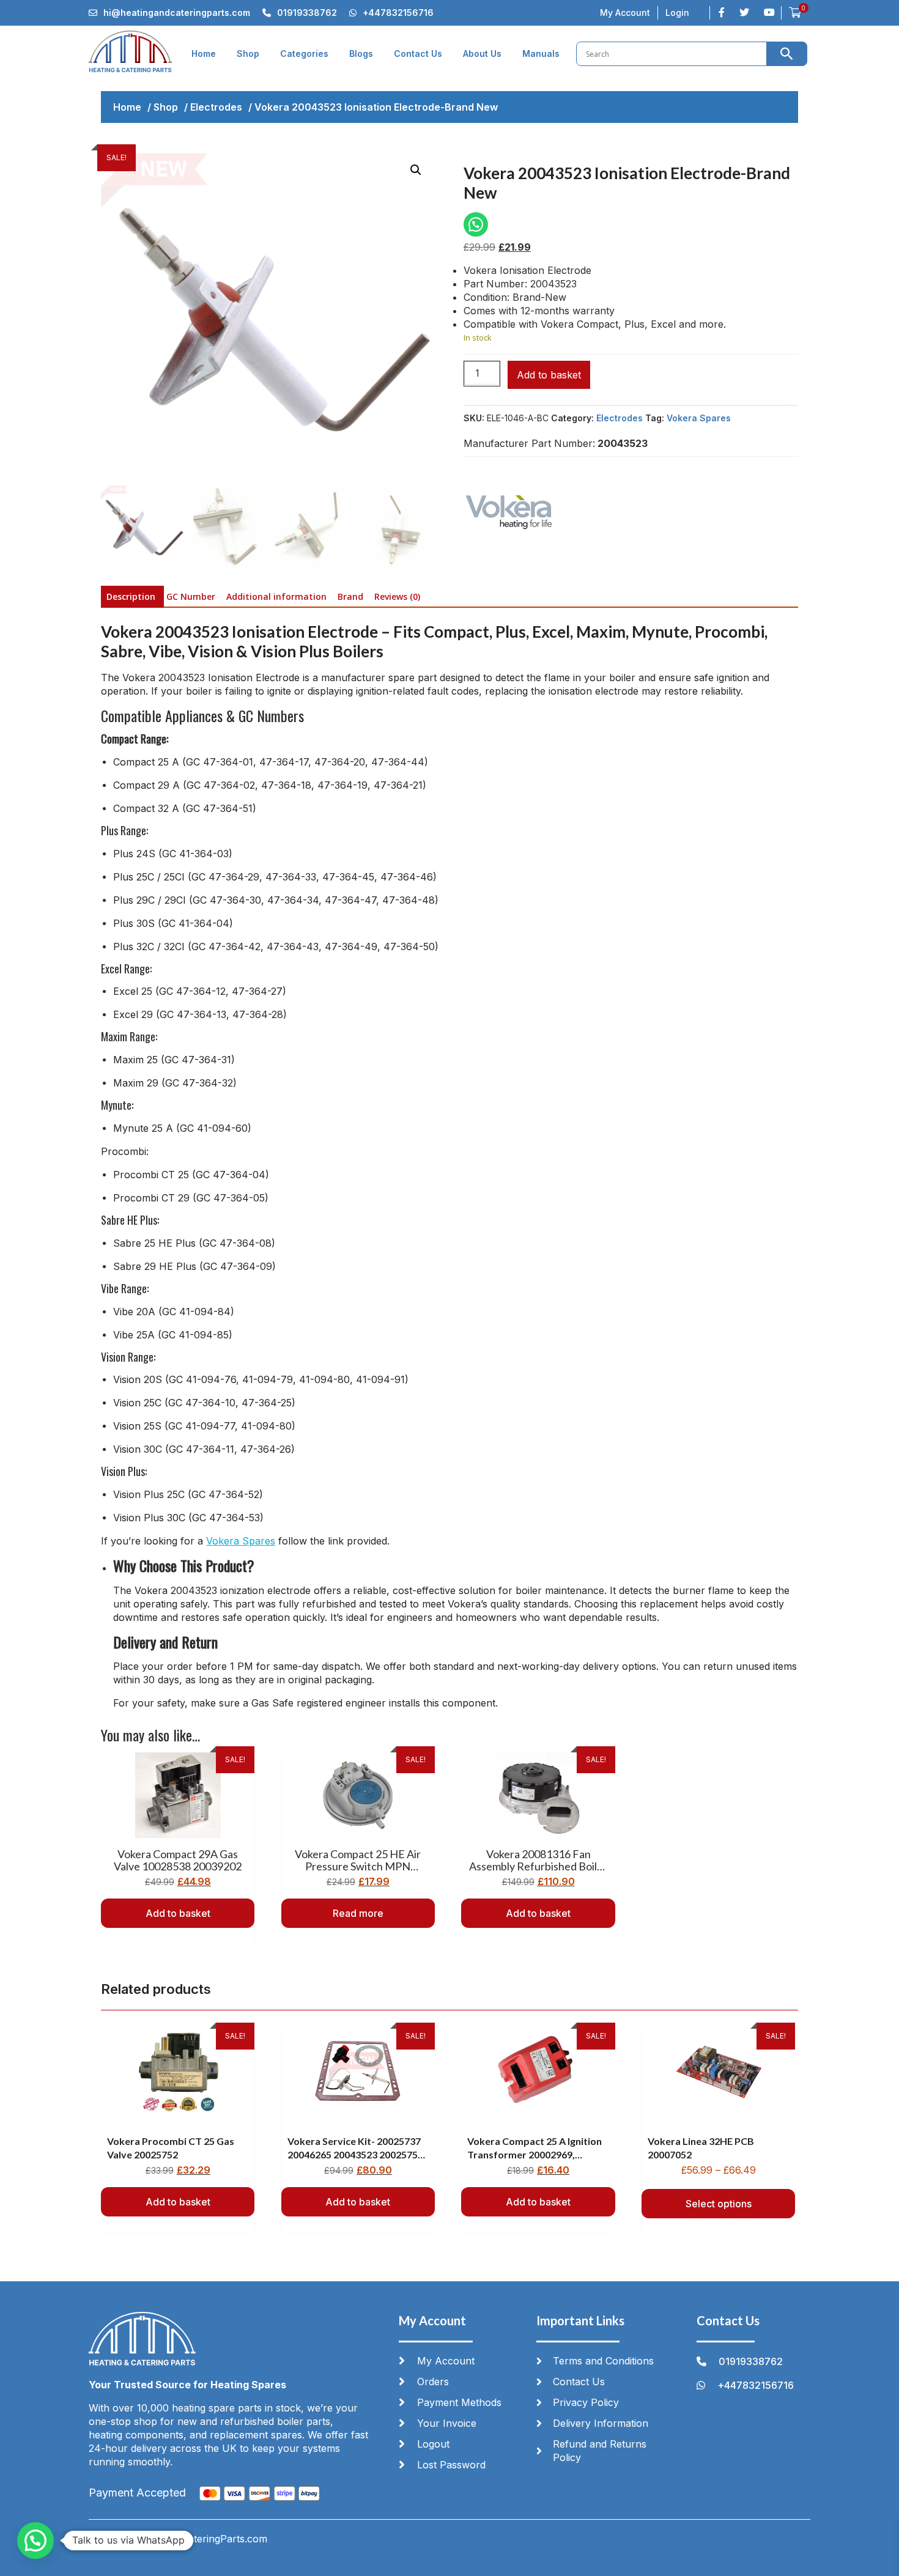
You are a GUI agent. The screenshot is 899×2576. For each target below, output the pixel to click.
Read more (358, 1913)
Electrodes (216, 107)
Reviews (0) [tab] (397, 596)
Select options (719, 2204)
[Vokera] (509, 513)
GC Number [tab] (191, 596)
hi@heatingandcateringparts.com (177, 13)
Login (677, 13)
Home (204, 54)
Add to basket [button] (178, 1913)
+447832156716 (398, 13)
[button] (416, 170)
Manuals (541, 54)
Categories (304, 54)
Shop (248, 54)
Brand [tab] (350, 596)
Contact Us (418, 54)
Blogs (361, 54)
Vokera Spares (699, 418)
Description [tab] (131, 596)
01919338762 (307, 13)
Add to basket (549, 375)
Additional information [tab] (276, 596)
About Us (482, 54)
